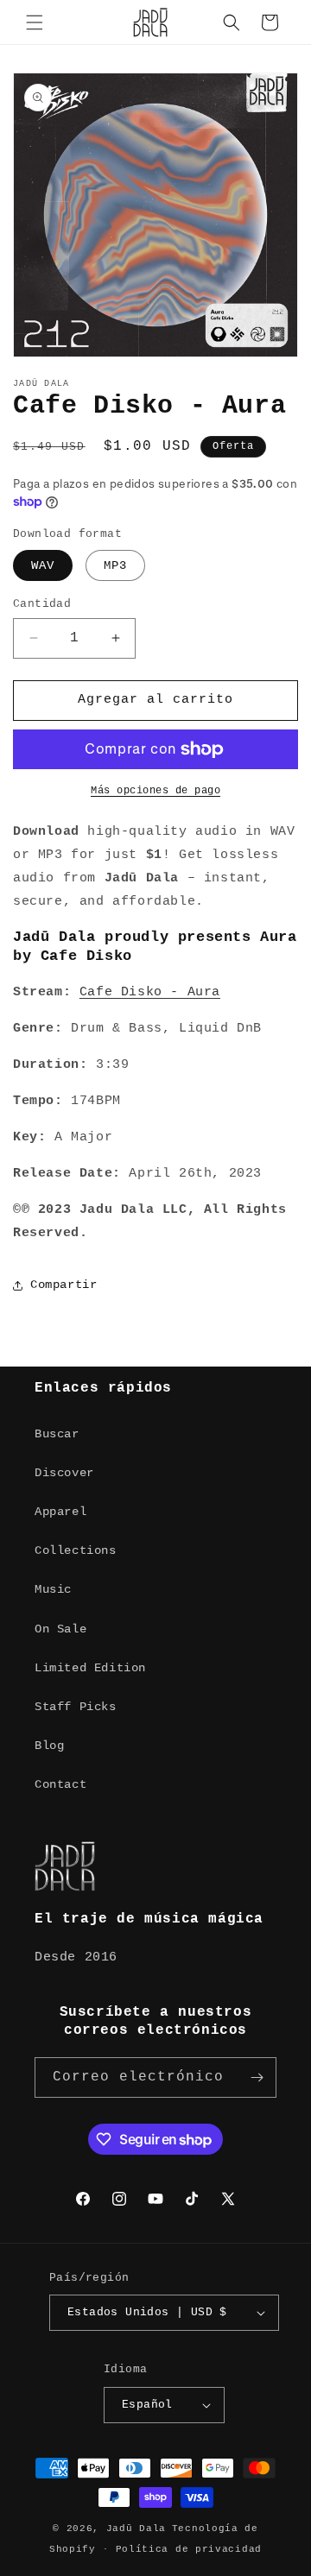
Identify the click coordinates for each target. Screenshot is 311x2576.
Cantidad (42, 604)
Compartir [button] (63, 1285)
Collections (76, 1550)
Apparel (60, 1512)
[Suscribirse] (257, 2077)
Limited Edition (90, 1668)
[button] (35, 22)
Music (53, 1589)
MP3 (115, 565)
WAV (43, 565)
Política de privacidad (189, 2549)
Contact (60, 1784)
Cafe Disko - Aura (150, 992)
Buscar (57, 1434)
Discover (64, 1473)
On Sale (60, 1629)
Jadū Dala (136, 2529)
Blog (49, 1746)
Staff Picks (76, 1707)
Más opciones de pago (155, 791)
